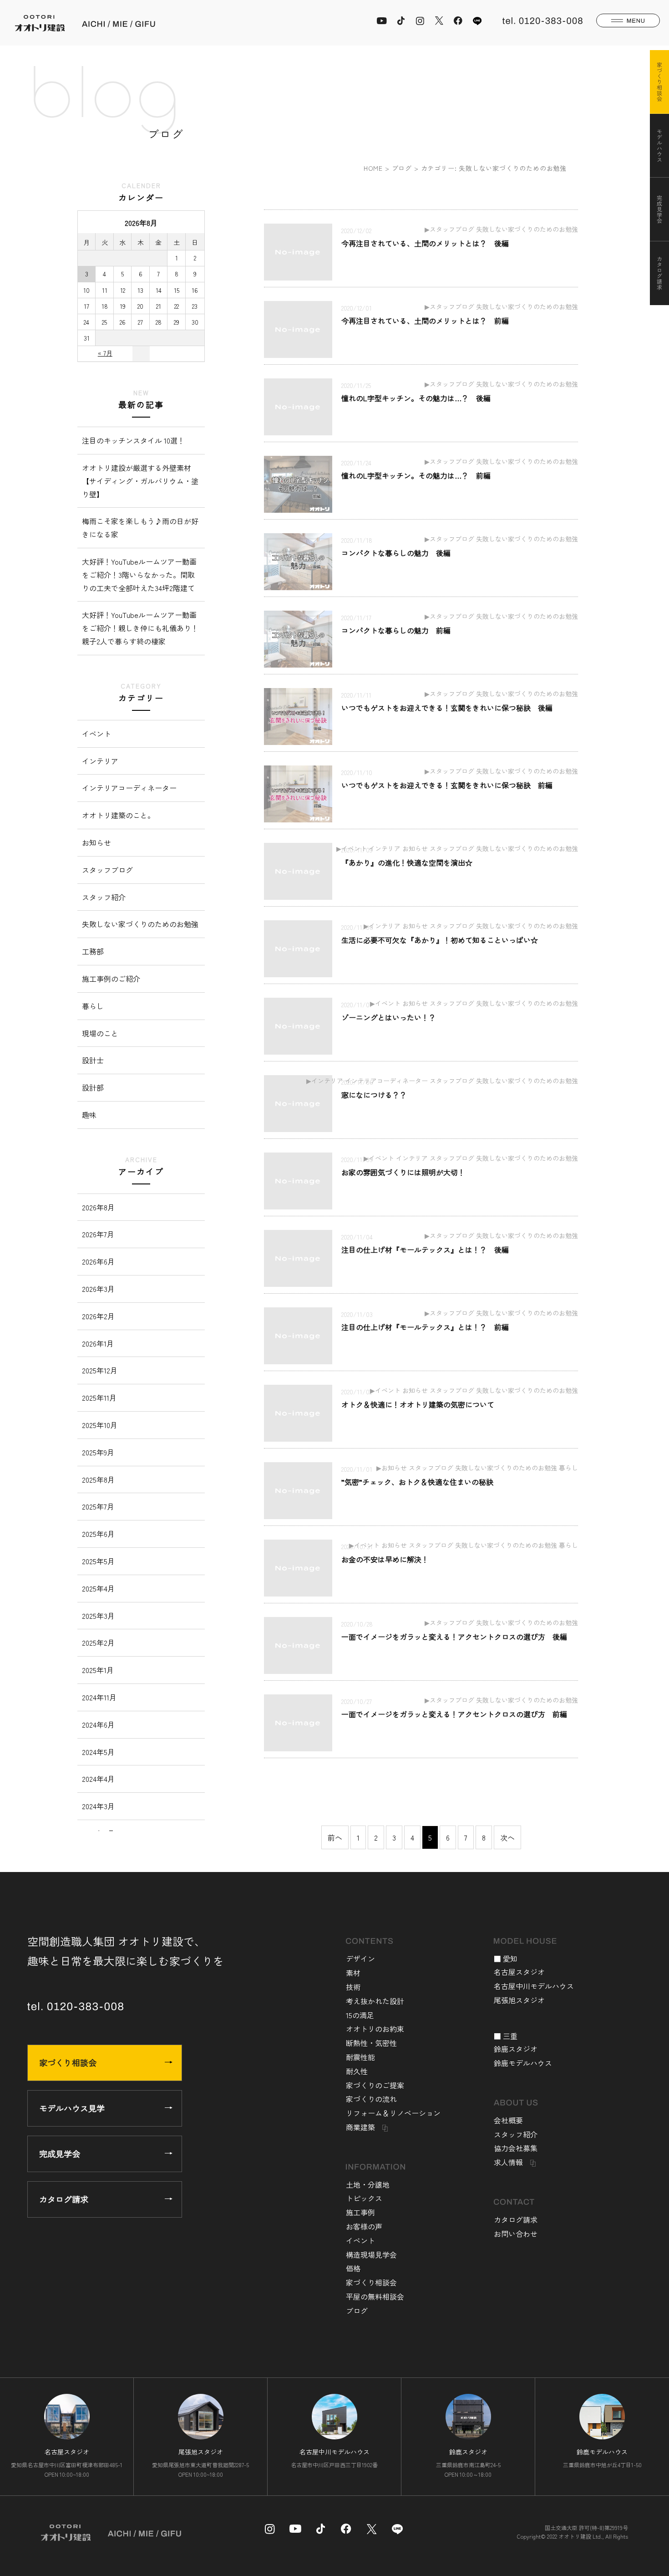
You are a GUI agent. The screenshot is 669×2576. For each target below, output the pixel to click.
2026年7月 (98, 1234)
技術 (353, 1987)
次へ (507, 1837)
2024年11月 (99, 1697)
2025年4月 (98, 1588)
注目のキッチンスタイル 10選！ (133, 440)
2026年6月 (98, 1261)
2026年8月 (98, 1207)
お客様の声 (364, 2226)
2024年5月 (98, 1752)
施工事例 (360, 2212)
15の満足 (360, 2015)
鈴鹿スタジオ (516, 2049)
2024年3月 (98, 1806)
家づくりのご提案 (375, 2085)
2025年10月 (100, 1425)
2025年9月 (98, 1452)
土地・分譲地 (368, 2184)
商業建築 (360, 2127)
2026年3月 (98, 1289)
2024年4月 (98, 1779)
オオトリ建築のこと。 (118, 815)
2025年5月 (98, 1561)
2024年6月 (98, 1724)
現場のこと (100, 1033)
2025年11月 (99, 1398)
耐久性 (357, 2071)
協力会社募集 (516, 2148)
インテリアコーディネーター (129, 788)
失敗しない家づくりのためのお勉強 (140, 924)
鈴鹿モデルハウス (523, 2063)
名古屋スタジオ (519, 1972)
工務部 (93, 951)
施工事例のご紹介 (111, 979)
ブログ (402, 168)
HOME (373, 168)
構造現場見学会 (371, 2255)
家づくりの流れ (371, 2099)
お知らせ (96, 842)
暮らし (93, 1006)
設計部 (93, 1087)
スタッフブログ (107, 870)
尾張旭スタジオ (519, 2000)
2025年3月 (98, 1616)
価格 (353, 2268)
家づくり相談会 (68, 2062)
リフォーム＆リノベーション (393, 2113)
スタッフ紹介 (104, 897)
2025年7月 (98, 1506)
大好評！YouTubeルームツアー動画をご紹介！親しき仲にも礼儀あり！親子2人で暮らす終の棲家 (140, 628)
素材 (353, 1973)
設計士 (93, 1060)
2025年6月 (98, 1534)
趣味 (89, 1115)
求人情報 (508, 2162)
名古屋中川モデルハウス (534, 1986)
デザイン (360, 1959)
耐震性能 (360, 2057)
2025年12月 (100, 1370)
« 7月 (105, 353)
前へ (335, 1837)
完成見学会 (60, 2153)
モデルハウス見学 (72, 2108)
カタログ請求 (64, 2199)
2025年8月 (98, 1479)
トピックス (364, 2198)
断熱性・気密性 (371, 2043)
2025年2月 (98, 1643)
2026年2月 (98, 1316)
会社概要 (508, 2120)
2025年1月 (98, 1670)
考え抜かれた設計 (375, 2001)
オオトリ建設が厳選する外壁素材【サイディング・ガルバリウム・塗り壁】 (140, 481)
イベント (96, 734)
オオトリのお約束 (375, 2029)
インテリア (100, 761)
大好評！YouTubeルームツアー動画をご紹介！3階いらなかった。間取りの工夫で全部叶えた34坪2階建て (139, 575)
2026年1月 (98, 1343)
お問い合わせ (516, 2234)
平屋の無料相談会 (375, 2296)
